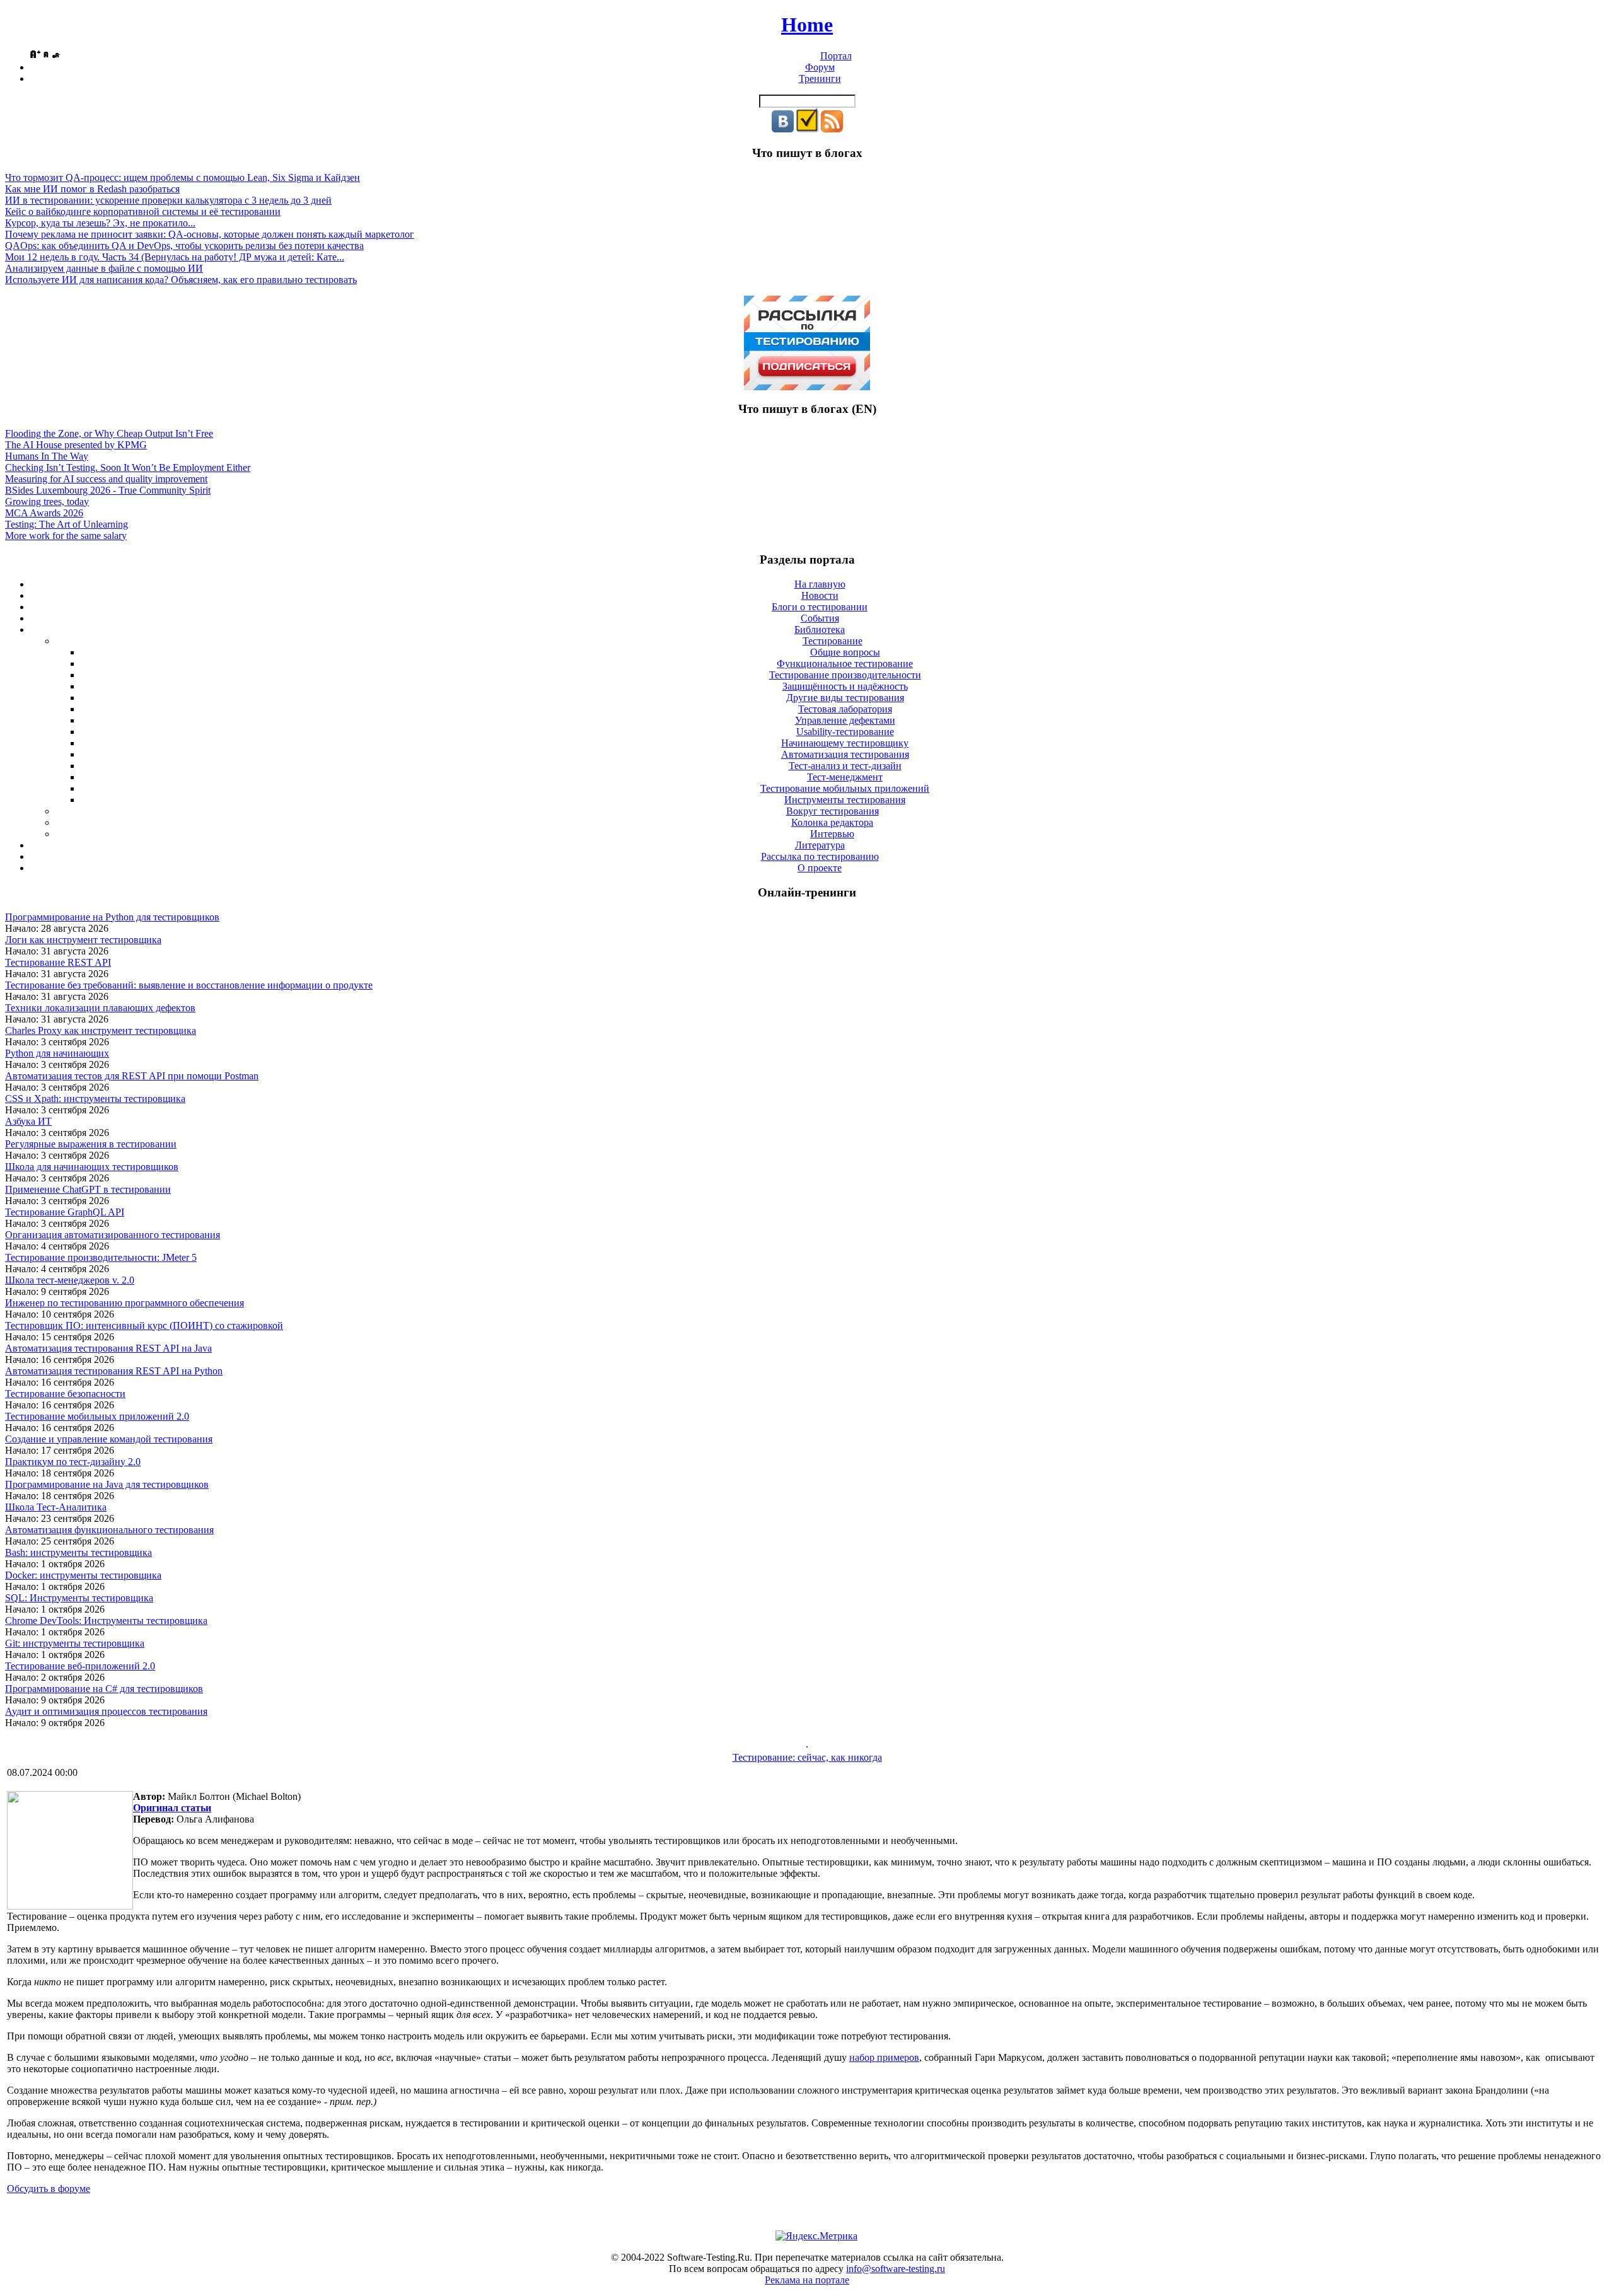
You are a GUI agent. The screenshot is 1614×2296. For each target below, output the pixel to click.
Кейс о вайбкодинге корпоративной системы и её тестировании (143, 212)
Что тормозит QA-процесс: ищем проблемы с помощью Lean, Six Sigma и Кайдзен (183, 177)
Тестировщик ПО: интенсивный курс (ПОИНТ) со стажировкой (144, 1325)
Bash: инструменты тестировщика (78, 1552)
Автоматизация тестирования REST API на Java (108, 1348)
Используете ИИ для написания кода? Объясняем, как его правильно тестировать (181, 280)
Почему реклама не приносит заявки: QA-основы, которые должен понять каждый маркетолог (210, 234)
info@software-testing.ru (896, 2269)
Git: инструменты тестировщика (75, 1643)
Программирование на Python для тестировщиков (112, 917)
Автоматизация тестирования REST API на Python (114, 1371)
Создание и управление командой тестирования (109, 1439)
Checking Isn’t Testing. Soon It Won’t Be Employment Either (128, 467)
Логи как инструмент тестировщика (83, 940)
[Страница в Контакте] (783, 129)
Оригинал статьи (172, 1808)
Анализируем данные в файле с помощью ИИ (104, 268)
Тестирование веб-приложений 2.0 (80, 1666)
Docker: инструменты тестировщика (83, 1575)
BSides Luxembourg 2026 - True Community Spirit (108, 490)
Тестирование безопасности (65, 1394)
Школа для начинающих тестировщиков (92, 1167)
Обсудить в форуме (49, 2189)
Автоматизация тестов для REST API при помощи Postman (132, 1076)
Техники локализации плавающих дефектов (100, 1008)
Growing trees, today (47, 502)
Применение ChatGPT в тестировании (88, 1189)
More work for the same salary (66, 536)
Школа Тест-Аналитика (56, 1507)
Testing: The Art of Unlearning (67, 524)
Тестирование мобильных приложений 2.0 (97, 1416)
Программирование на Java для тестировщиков (107, 1484)
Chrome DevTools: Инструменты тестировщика (106, 1621)
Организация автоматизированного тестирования (113, 1235)
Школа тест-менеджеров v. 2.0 (70, 1280)
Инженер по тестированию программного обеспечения (125, 1303)
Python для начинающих (57, 1053)
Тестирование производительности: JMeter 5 (101, 1257)
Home (807, 25)
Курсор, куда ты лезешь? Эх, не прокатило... (100, 223)
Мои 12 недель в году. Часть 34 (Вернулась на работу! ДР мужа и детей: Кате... (175, 257)
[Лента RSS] (832, 129)
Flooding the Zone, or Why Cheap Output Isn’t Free (109, 433)
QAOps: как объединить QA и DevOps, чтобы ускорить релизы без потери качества (184, 246)
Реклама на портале (807, 2280)
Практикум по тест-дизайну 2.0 (73, 1462)
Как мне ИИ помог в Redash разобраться (92, 189)
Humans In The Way (47, 456)
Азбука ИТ (28, 1121)
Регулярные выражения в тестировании (91, 1144)
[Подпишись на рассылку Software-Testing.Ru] (807, 129)
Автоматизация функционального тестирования (109, 1530)
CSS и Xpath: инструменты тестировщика (95, 1099)
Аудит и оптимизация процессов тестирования (106, 1711)
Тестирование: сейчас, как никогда (807, 1757)
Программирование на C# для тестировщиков (104, 1689)
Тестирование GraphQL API (65, 1212)
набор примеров (884, 2057)
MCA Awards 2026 (44, 513)
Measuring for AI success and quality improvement (106, 479)
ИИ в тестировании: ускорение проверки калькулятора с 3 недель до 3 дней (168, 200)
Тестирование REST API (58, 962)
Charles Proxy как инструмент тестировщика (101, 1030)
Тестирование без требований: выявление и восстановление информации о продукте (189, 985)
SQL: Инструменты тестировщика (79, 1598)
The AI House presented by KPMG (76, 445)
